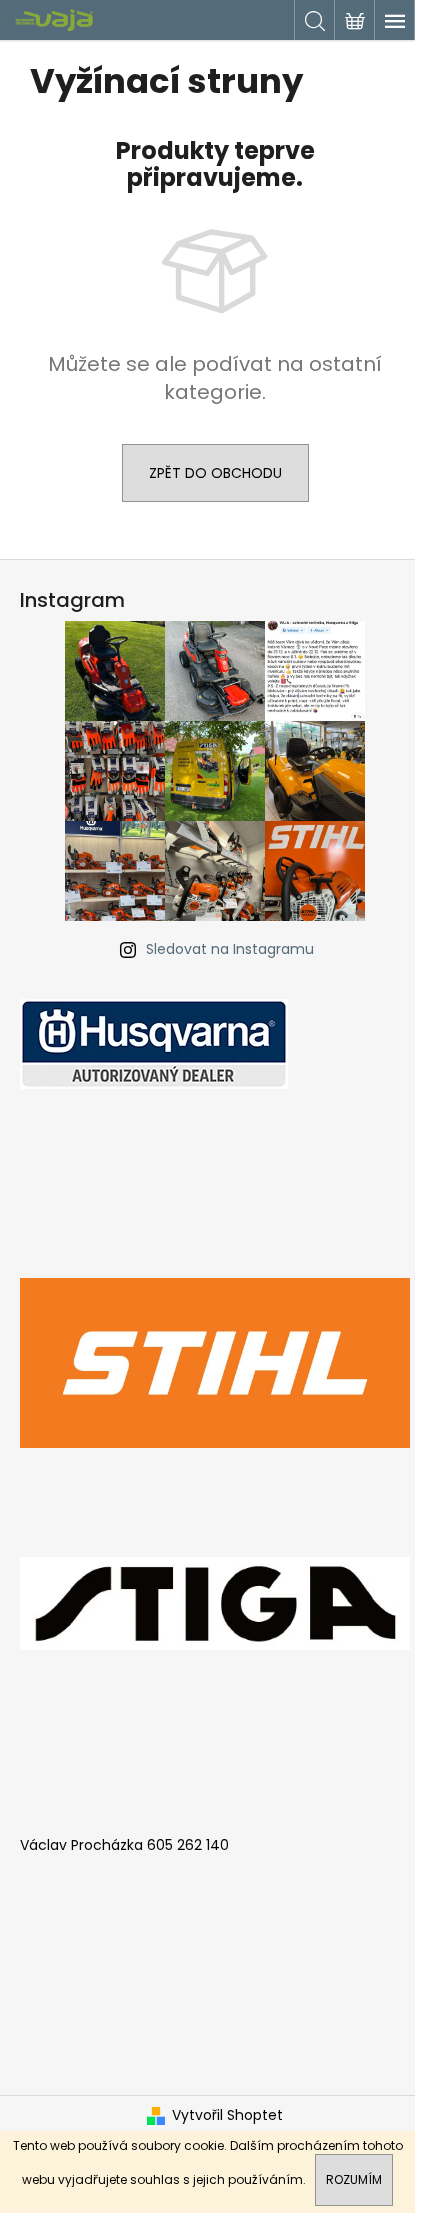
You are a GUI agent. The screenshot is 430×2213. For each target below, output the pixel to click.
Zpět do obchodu (215, 473)
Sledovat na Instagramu (230, 949)
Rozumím (354, 2179)
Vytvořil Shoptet (227, 2115)
